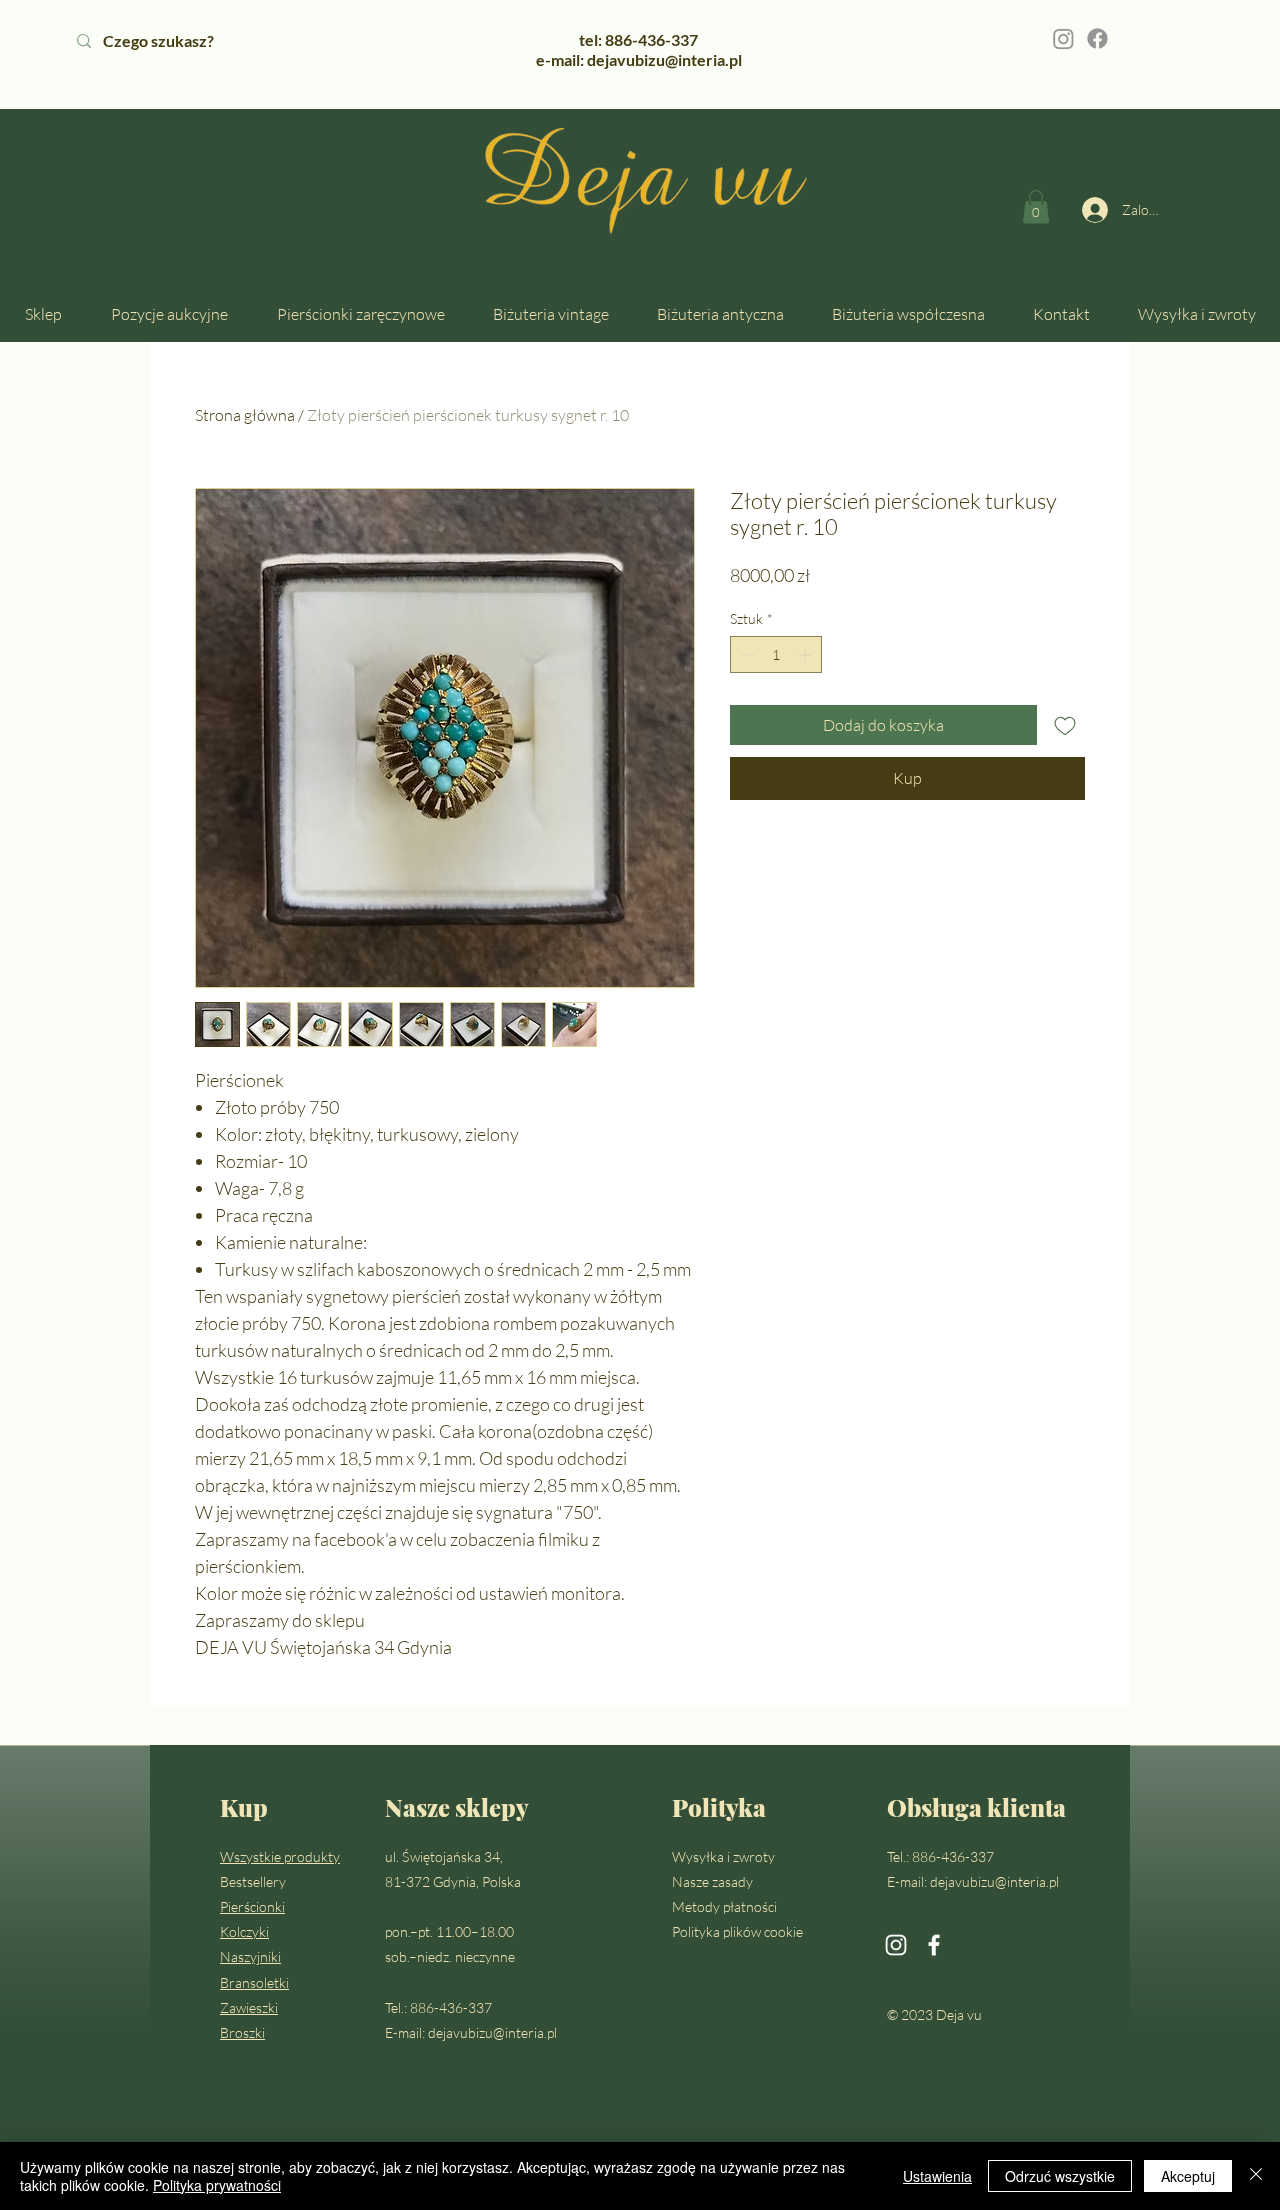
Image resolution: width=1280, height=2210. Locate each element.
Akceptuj (1188, 2176)
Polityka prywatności (217, 2185)
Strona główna (245, 415)
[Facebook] (1097, 38)
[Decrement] (745, 654)
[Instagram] (1063, 38)
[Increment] (806, 654)
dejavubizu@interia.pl (492, 2032)
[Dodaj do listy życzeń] (1065, 725)
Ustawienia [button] (937, 2176)
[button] (1036, 206)
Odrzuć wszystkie (1060, 2176)
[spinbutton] (776, 654)
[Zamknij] (1256, 2176)
